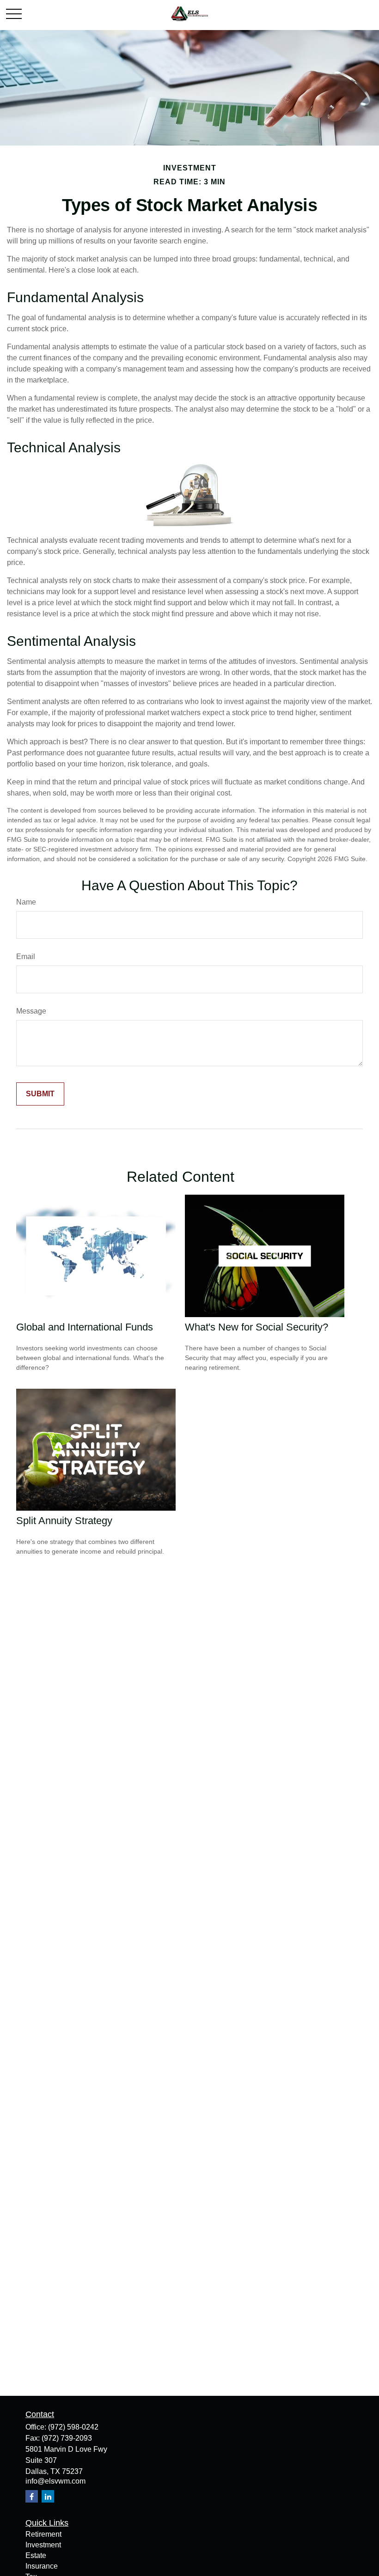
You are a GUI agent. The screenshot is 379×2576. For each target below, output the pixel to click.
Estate (36, 2555)
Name (26, 902)
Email (26, 957)
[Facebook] (32, 2496)
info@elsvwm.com (55, 2481)
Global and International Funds (85, 1327)
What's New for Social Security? (257, 1327)
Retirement (43, 2534)
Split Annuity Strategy (64, 1521)
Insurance (42, 2566)
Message (31, 1011)
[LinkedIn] (48, 2496)
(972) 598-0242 (73, 2427)
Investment (43, 2545)
